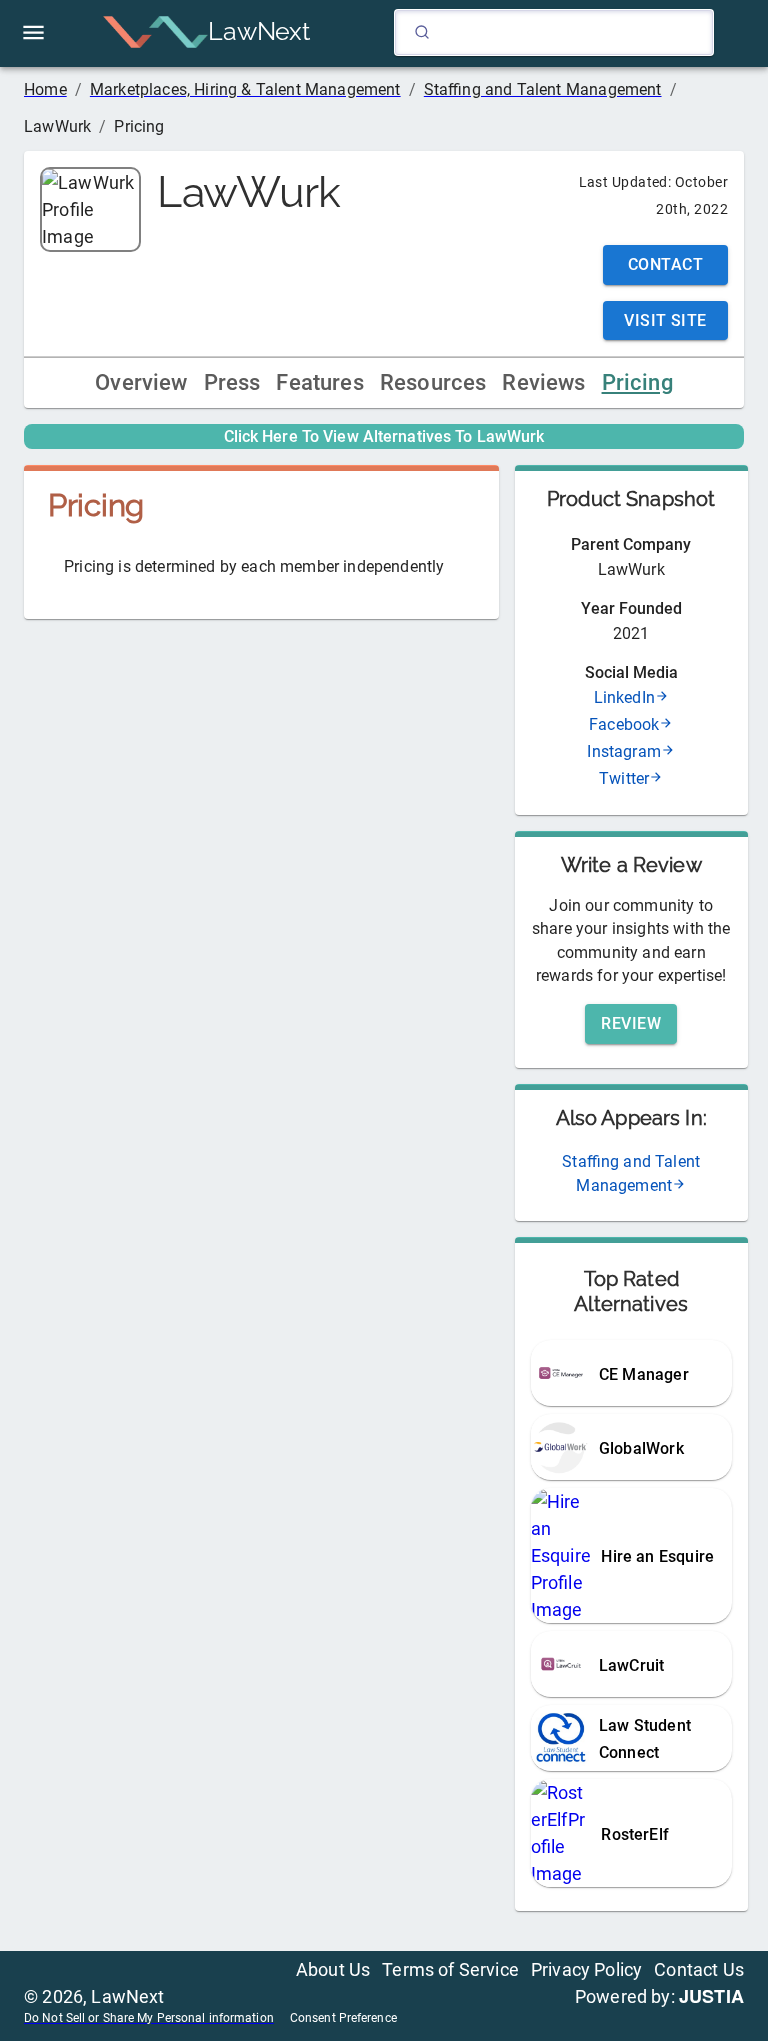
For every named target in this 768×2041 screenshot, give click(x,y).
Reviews (543, 382)
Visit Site (665, 320)
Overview (141, 382)
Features (319, 382)
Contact (665, 264)
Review (631, 1023)
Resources (433, 382)
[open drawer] (33, 32)
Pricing (637, 382)
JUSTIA (711, 1996)
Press (232, 382)
